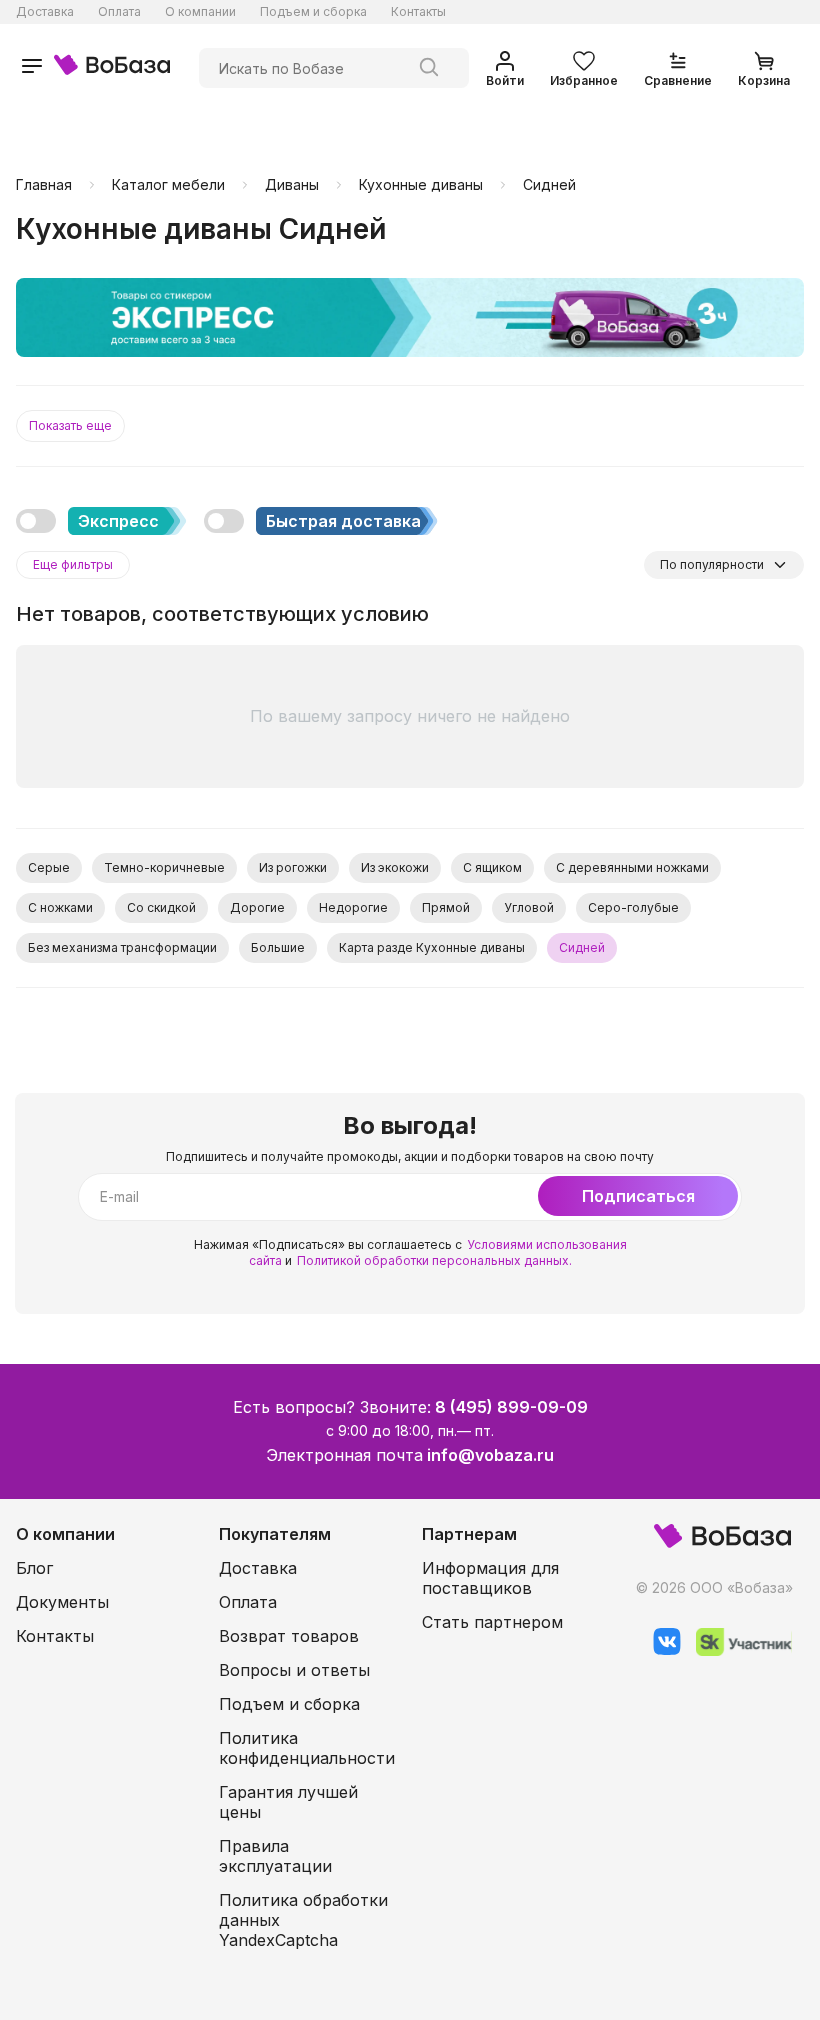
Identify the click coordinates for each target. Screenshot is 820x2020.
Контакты (418, 11)
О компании (200, 11)
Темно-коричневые (164, 867)
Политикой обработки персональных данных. (434, 1260)
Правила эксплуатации (275, 1856)
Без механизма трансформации (122, 947)
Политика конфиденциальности (307, 1748)
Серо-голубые (633, 907)
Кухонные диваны (421, 185)
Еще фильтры (73, 564)
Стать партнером (492, 1622)
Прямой (446, 907)
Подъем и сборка (313, 11)
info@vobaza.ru (490, 1455)
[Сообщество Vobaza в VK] (659, 1650)
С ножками (60, 907)
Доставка (45, 11)
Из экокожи (395, 867)
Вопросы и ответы (294, 1670)
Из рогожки (293, 867)
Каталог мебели (168, 185)
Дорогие (257, 907)
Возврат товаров (289, 1636)
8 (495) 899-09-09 (511, 1407)
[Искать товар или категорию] (429, 68)
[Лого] (112, 67)
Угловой (529, 907)
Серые (49, 867)
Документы (62, 1602)
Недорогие (353, 907)
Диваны (292, 185)
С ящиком (492, 867)
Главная (44, 185)
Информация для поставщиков (490, 1578)
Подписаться (638, 1196)
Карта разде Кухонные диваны (432, 947)
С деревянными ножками (632, 867)
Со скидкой (161, 907)
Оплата (119, 11)
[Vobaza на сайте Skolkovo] (736, 1650)
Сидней (549, 185)
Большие (278, 947)
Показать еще (70, 425)
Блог (34, 1568)
